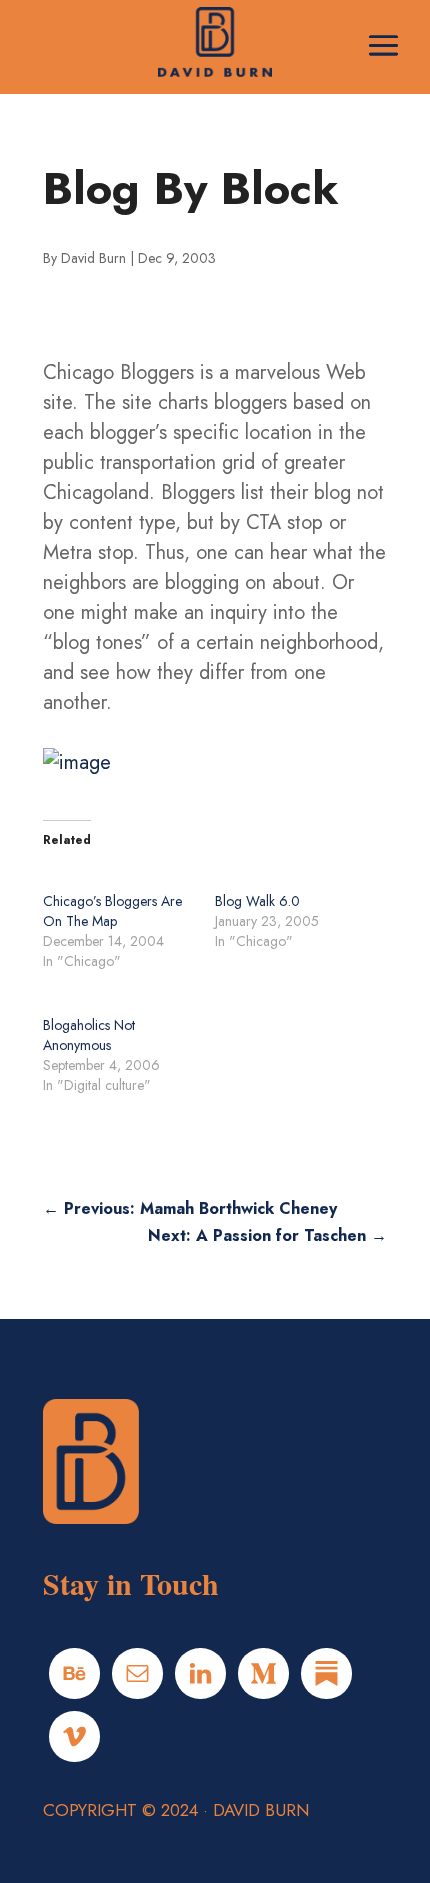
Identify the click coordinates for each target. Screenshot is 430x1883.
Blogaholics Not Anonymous (89, 1035)
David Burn (93, 258)
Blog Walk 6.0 (257, 901)
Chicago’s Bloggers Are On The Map (112, 911)
